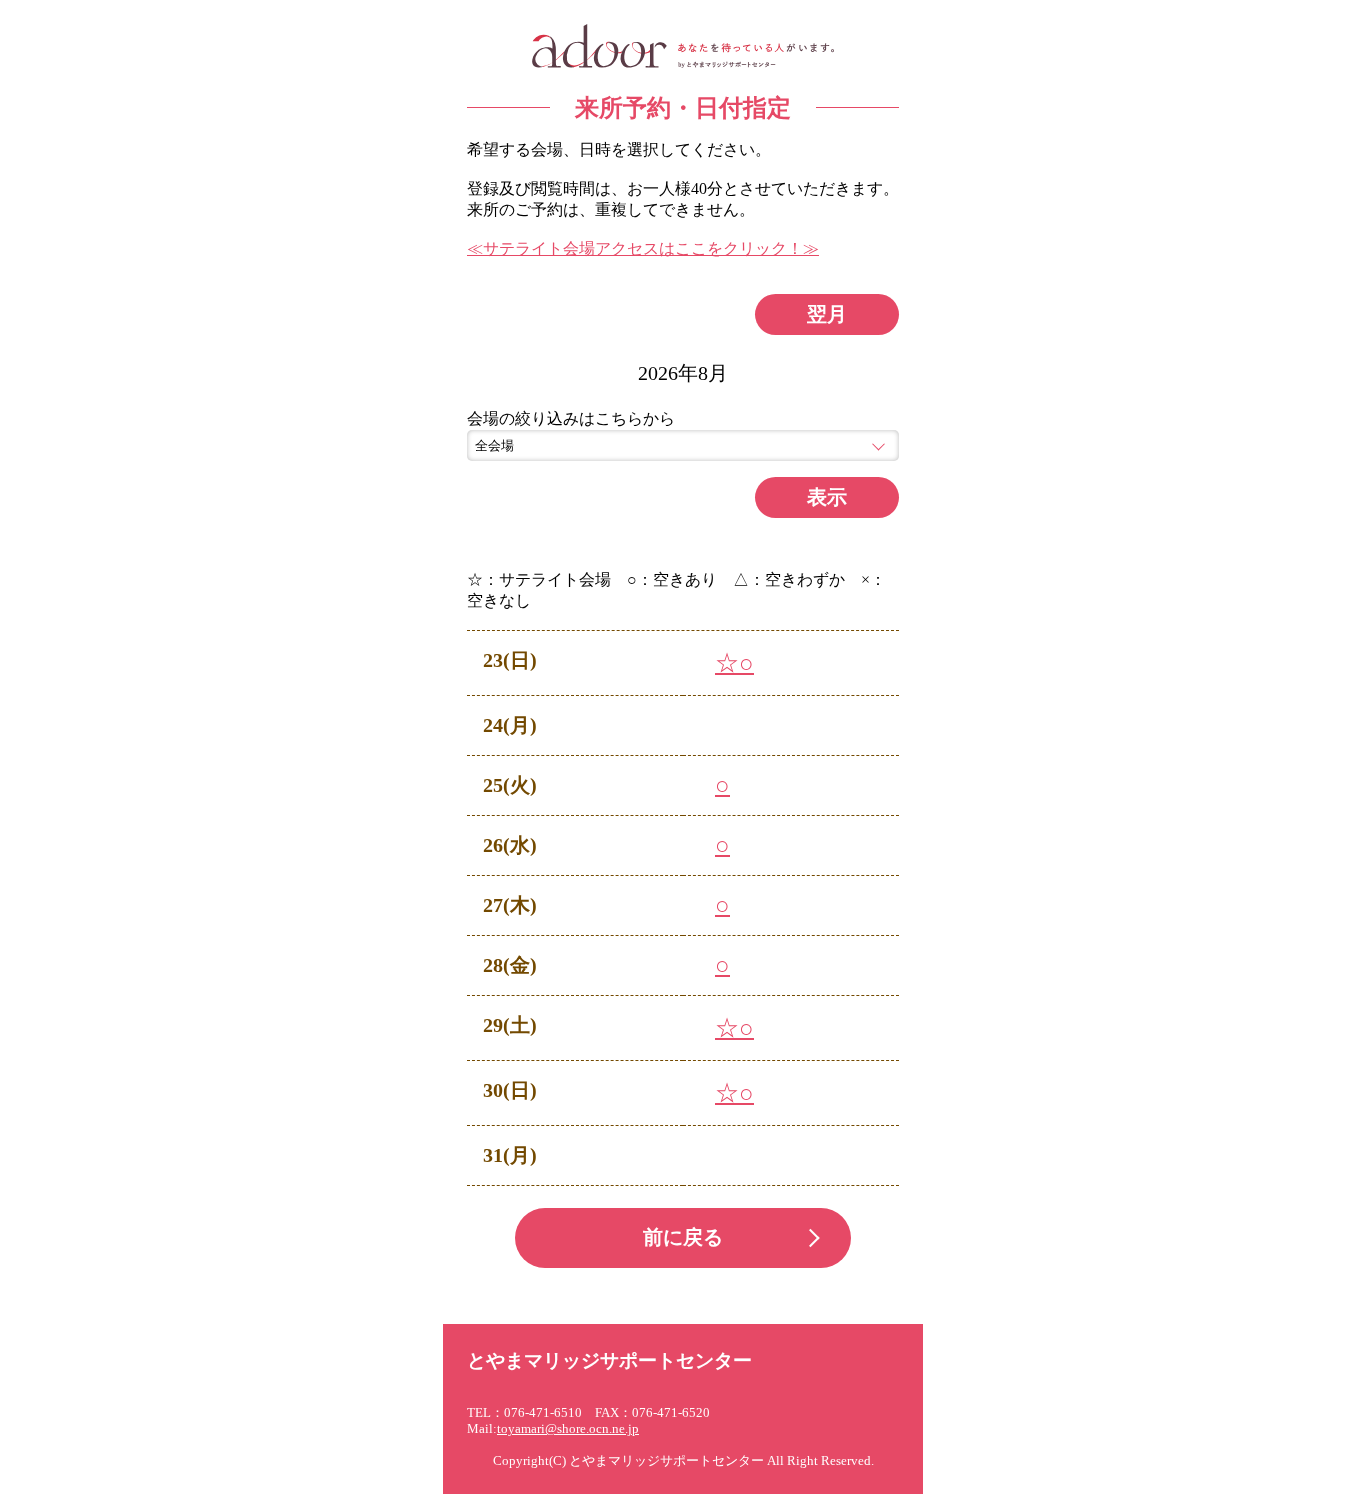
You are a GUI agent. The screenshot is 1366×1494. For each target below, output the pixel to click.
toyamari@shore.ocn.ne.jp (568, 1429)
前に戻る (683, 1237)
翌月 (827, 314)
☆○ (734, 663)
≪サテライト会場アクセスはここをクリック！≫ (643, 248)
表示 (827, 497)
